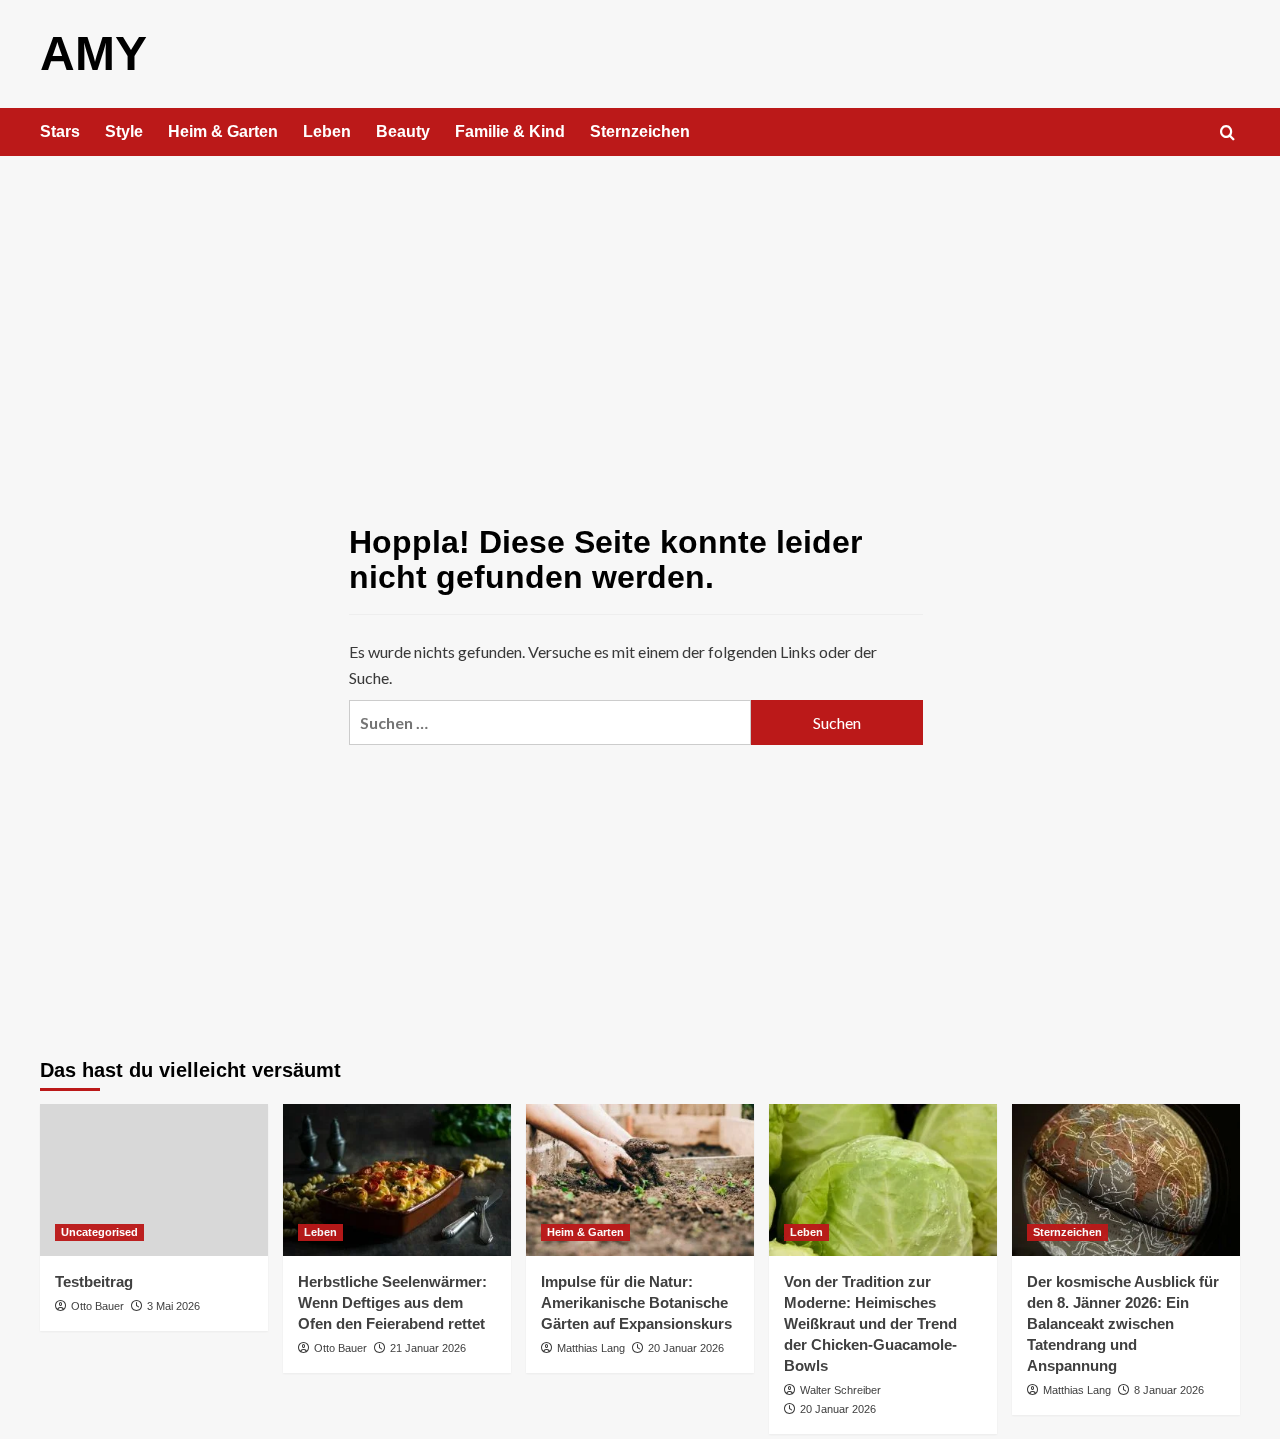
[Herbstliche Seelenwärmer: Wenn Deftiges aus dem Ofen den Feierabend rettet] (397, 1180)
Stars (60, 131)
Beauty (403, 131)
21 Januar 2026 (428, 1348)
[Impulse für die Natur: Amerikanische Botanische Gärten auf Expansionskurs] (640, 1180)
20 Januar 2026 (686, 1348)
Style (124, 131)
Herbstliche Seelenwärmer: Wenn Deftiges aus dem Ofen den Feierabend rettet (392, 1302)
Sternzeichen (640, 131)
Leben (327, 131)
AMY (93, 53)
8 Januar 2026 (1169, 1390)
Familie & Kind (510, 131)
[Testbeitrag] (154, 1180)
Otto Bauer (97, 1306)
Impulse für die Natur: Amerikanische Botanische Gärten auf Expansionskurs (636, 1302)
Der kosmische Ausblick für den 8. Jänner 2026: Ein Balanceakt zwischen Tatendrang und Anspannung (1123, 1323)
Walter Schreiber (840, 1390)
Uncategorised (99, 1232)
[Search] (1227, 133)
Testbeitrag (94, 1281)
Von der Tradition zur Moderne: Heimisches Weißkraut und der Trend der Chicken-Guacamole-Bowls (870, 1323)
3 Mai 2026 (173, 1306)
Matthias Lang (591, 1348)
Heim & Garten (223, 131)
